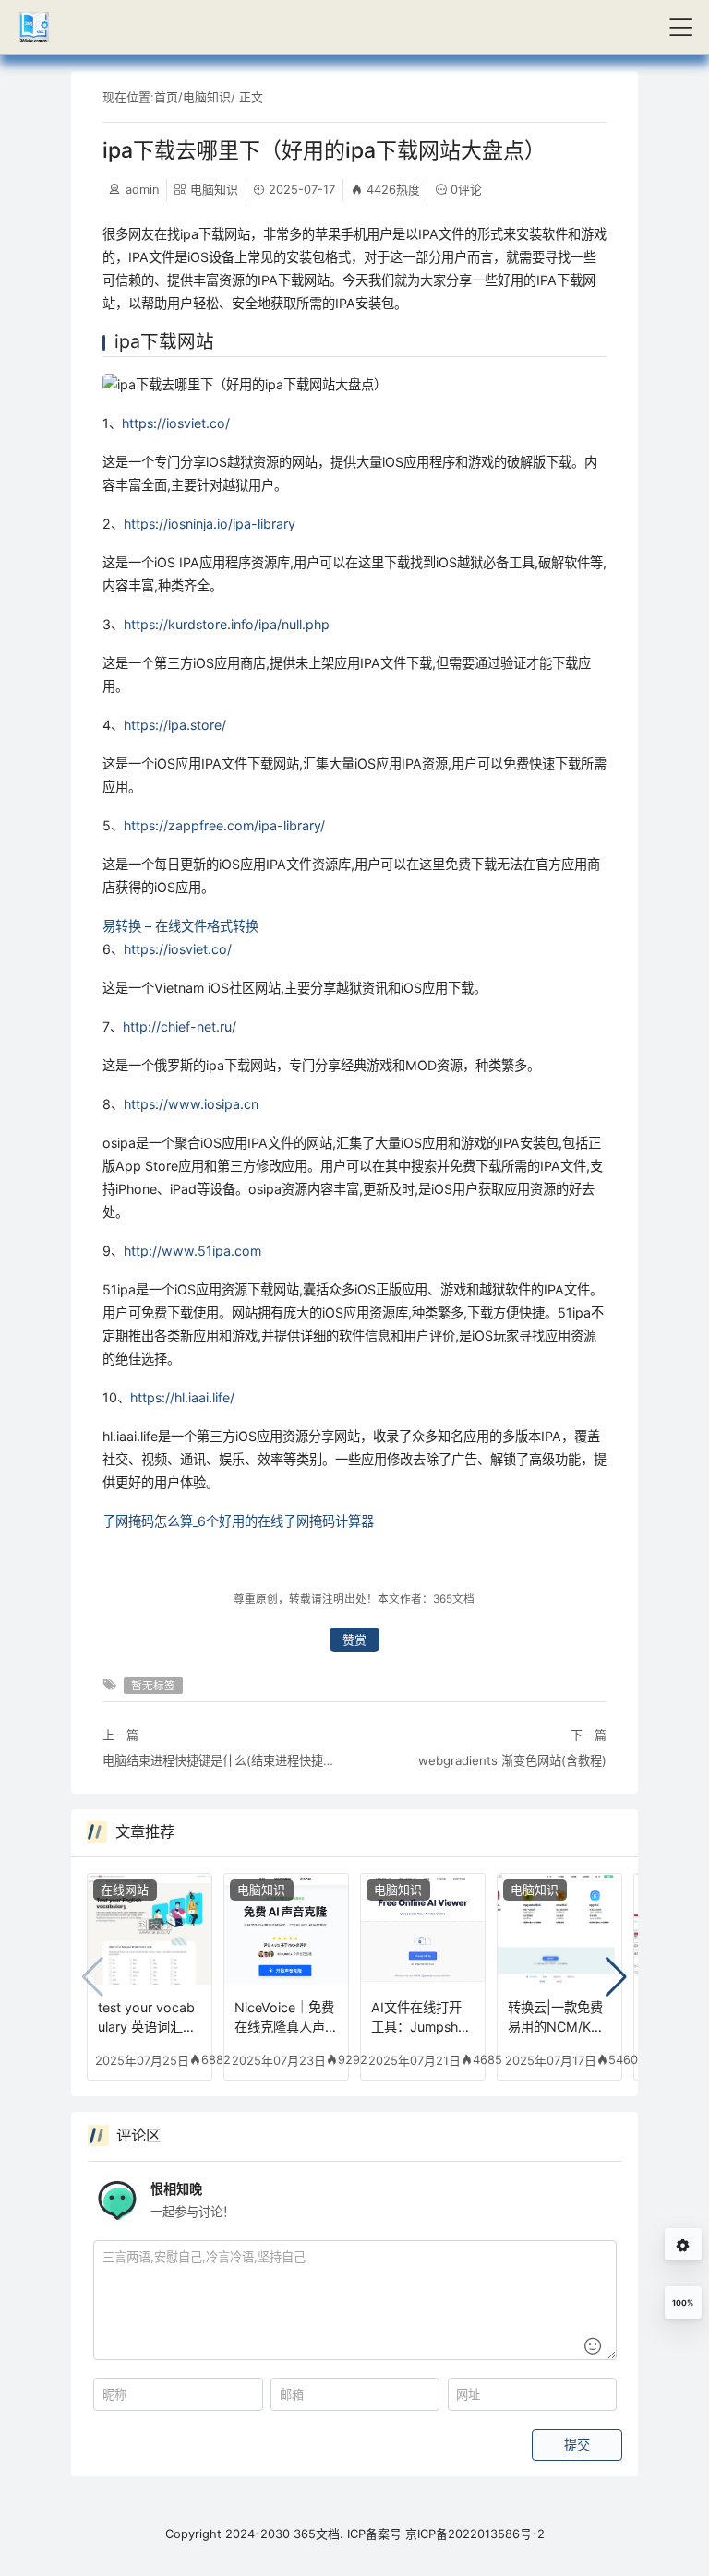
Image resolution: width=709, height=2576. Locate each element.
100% (683, 2303)
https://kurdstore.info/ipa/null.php (227, 624)
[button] (616, 1977)
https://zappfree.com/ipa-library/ (224, 825)
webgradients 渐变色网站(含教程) (512, 1760)
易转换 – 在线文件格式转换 (180, 926)
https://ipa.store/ (175, 725)
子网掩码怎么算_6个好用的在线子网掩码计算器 (238, 1521)
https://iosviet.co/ (176, 423)
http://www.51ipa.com (192, 1251)
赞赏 (354, 1640)
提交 (577, 2445)
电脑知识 (207, 97)
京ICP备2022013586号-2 (475, 2534)
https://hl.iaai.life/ (182, 1397)
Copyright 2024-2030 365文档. (254, 2534)
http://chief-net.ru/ (180, 1026)
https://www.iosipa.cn (191, 1104)
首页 (166, 97)
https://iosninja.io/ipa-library (210, 524)
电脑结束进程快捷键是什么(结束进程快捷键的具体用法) (223, 1760)
